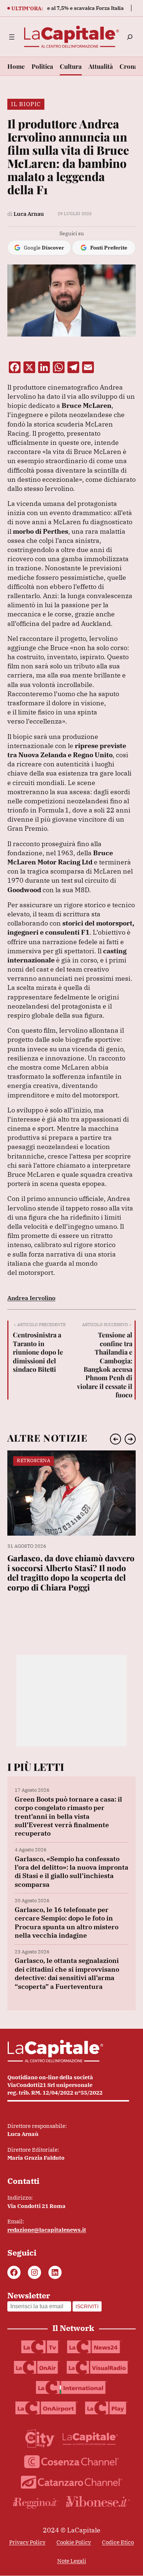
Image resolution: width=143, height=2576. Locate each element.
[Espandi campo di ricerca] (130, 37)
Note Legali (72, 2561)
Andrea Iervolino (31, 1298)
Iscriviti (87, 2306)
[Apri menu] (12, 37)
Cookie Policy (74, 2542)
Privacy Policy (27, 2542)
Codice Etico (118, 2542)
